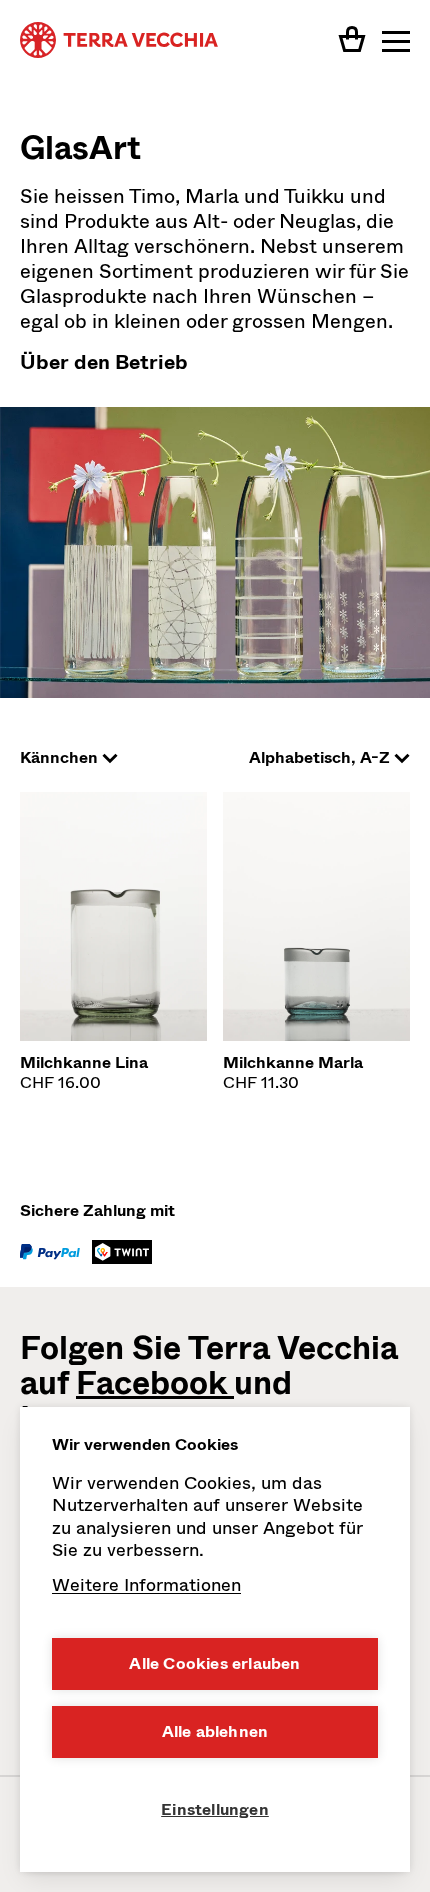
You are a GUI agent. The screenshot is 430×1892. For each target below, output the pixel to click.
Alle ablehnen (215, 1731)
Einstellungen (215, 1809)
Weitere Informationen (146, 1585)
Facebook (155, 1383)
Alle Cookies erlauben (214, 1663)
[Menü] (396, 40)
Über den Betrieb (104, 362)
